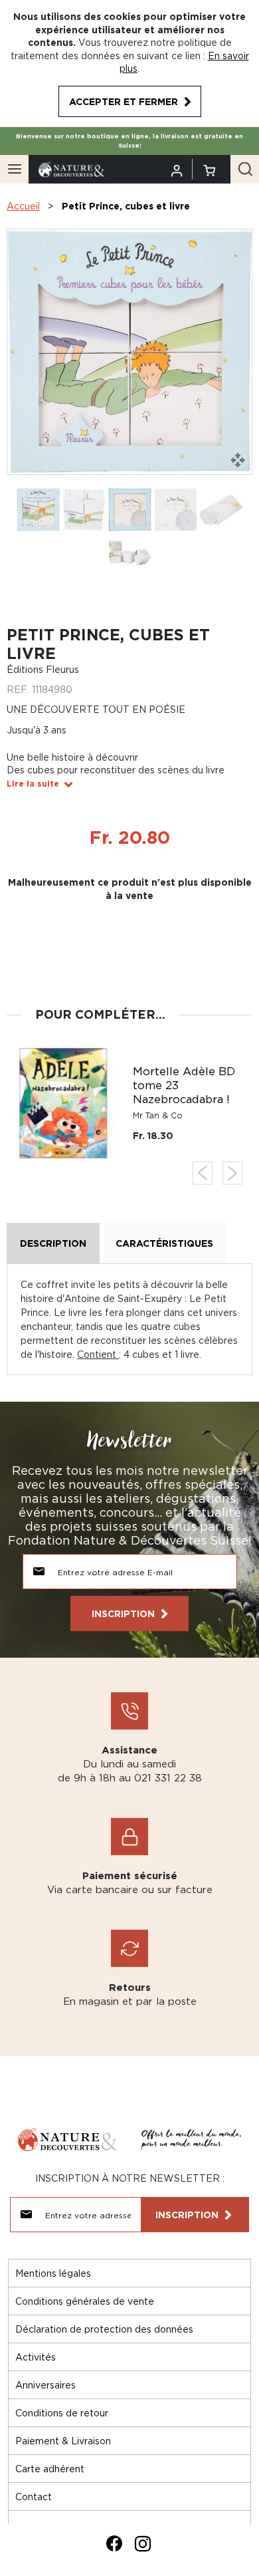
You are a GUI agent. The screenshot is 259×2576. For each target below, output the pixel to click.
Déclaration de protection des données (104, 2329)
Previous (203, 1173)
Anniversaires (45, 2385)
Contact (34, 2497)
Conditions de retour (62, 2413)
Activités (36, 2357)
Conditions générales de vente (85, 2301)
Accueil (23, 206)
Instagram (143, 2543)
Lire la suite (33, 784)
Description (53, 1243)
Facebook (114, 2543)
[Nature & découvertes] (72, 168)
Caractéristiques (164, 1243)
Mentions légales (53, 2273)
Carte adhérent (50, 2469)
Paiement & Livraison (63, 2441)
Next (232, 1173)
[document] (129, 64)
